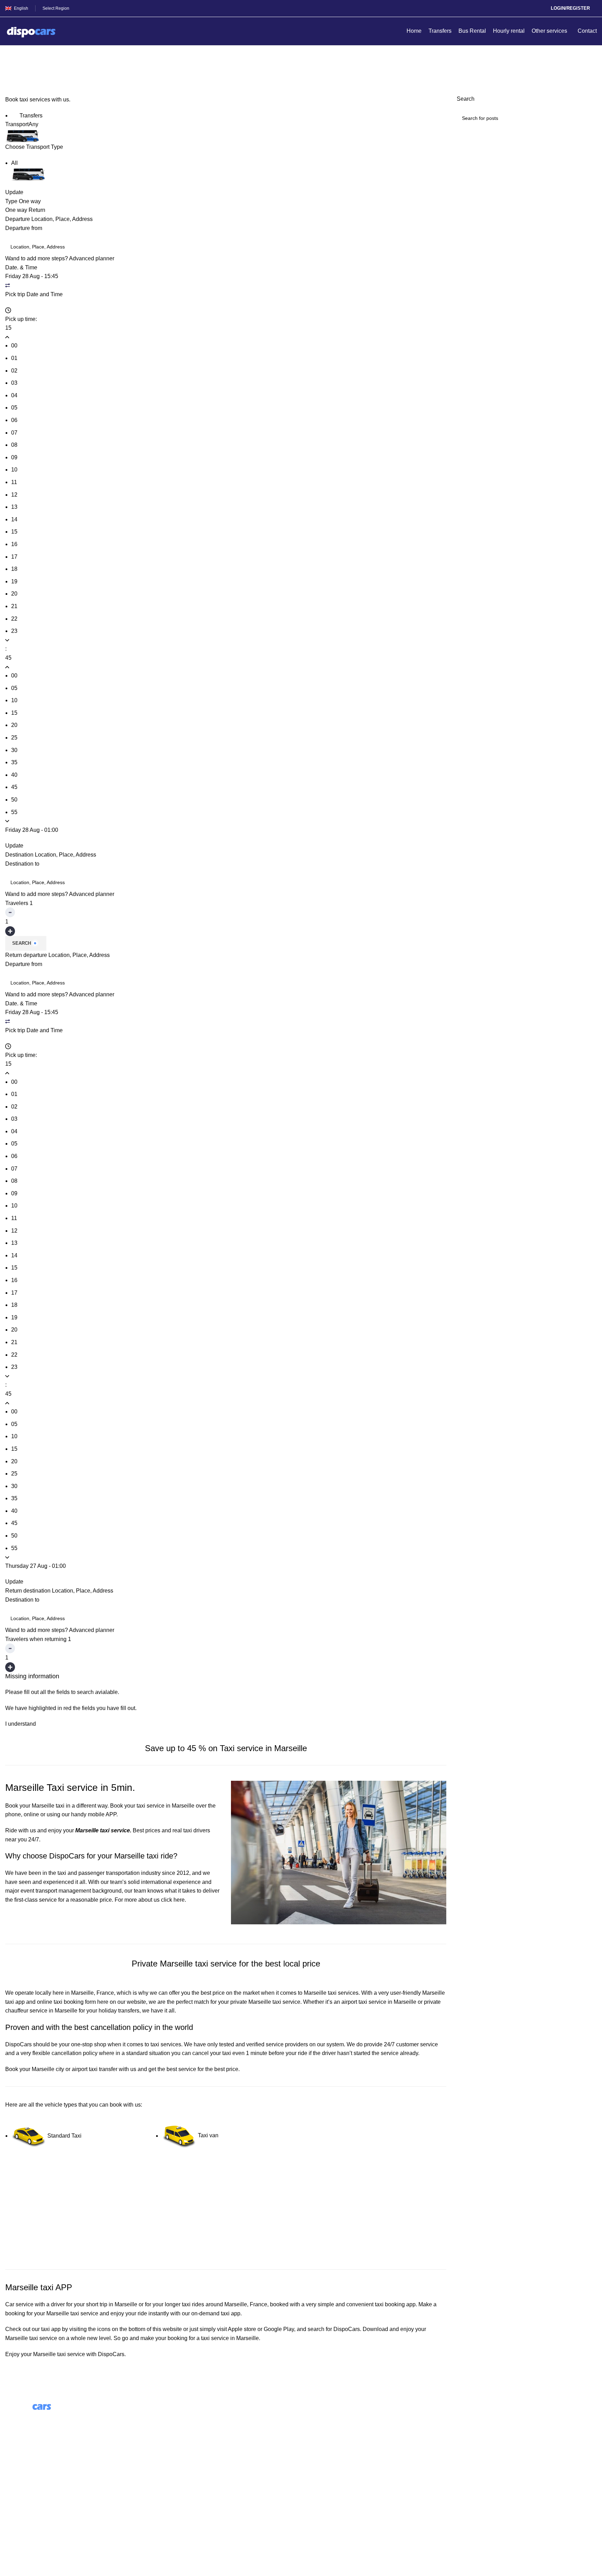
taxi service (84, 2313)
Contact (15, 2489)
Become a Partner (178, 2456)
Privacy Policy (23, 2515)
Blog (161, 2430)
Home (11, 72)
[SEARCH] (589, 118)
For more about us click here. (150, 1900)
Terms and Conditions (32, 2502)
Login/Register (570, 8)
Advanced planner (92, 258)
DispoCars (18, 2044)
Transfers (30, 116)
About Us (167, 2417)
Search (22, 943)
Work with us (172, 2443)
